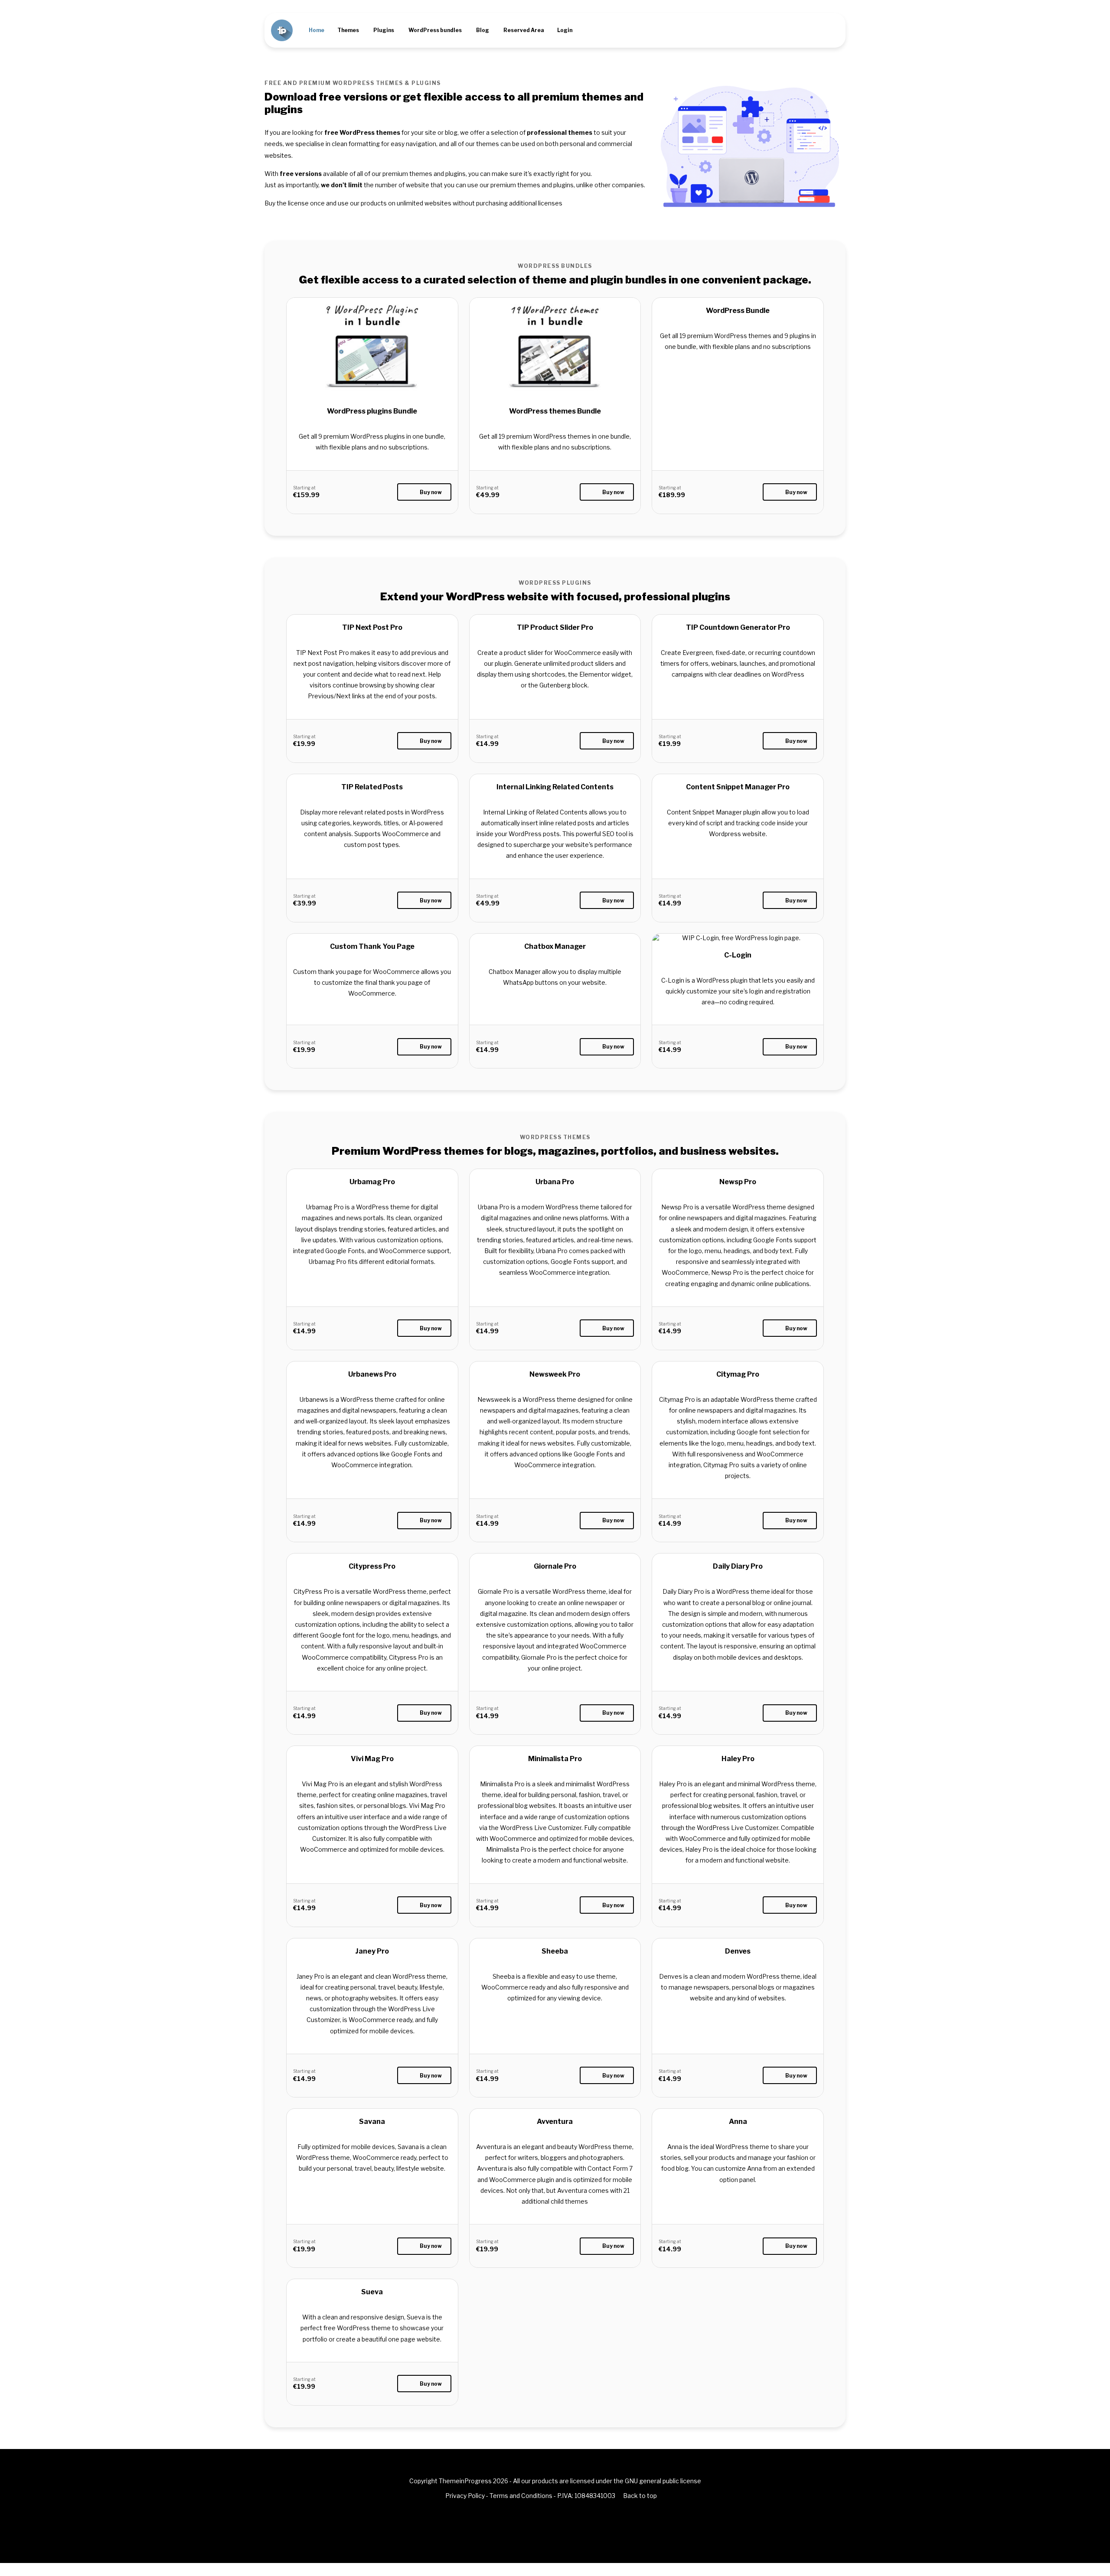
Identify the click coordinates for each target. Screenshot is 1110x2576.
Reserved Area (524, 30)
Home (317, 30)
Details (372, 384)
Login (565, 30)
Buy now (431, 492)
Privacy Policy (465, 2496)
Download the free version (372, 676)
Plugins (384, 30)
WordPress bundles (435, 30)
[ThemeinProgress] (282, 30)
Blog (483, 30)
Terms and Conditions (521, 2496)
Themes (348, 30)
